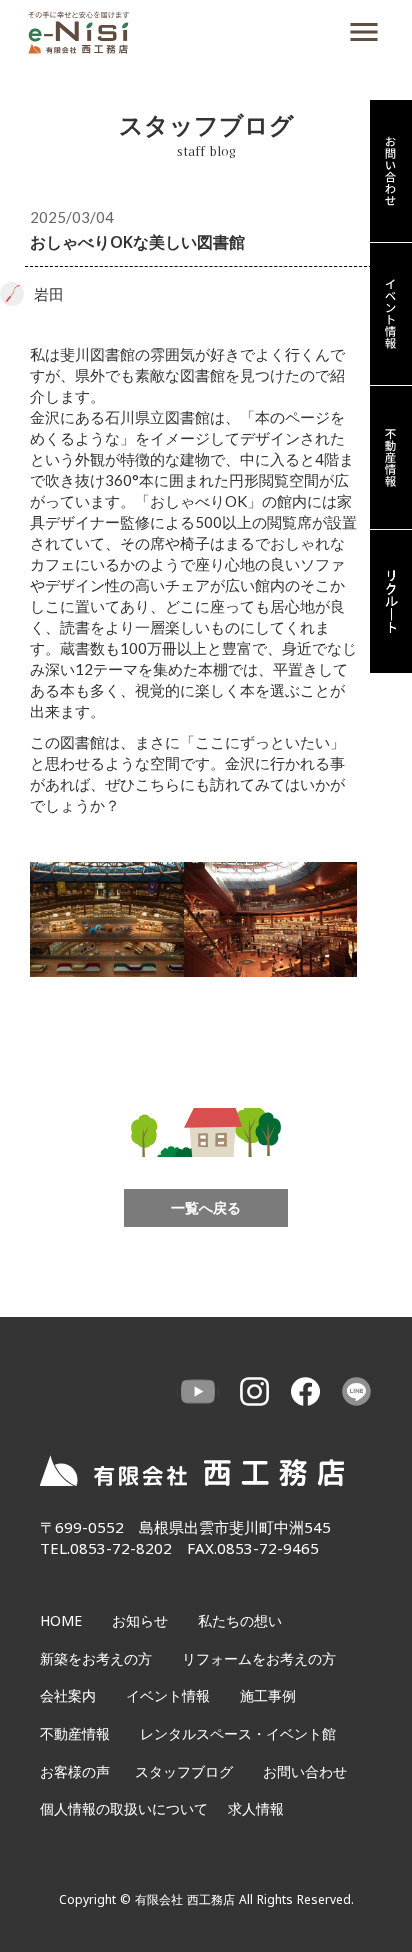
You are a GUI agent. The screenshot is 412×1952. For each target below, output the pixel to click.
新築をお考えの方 (96, 1658)
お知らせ (140, 1620)
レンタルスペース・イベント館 (238, 1733)
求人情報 (256, 1808)
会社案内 (68, 1695)
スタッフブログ (184, 1771)
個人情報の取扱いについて (124, 1808)
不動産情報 (75, 1733)
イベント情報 (168, 1695)
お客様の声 (75, 1771)
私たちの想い (240, 1620)
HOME (61, 1620)
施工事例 (268, 1695)
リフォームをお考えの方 (259, 1658)
